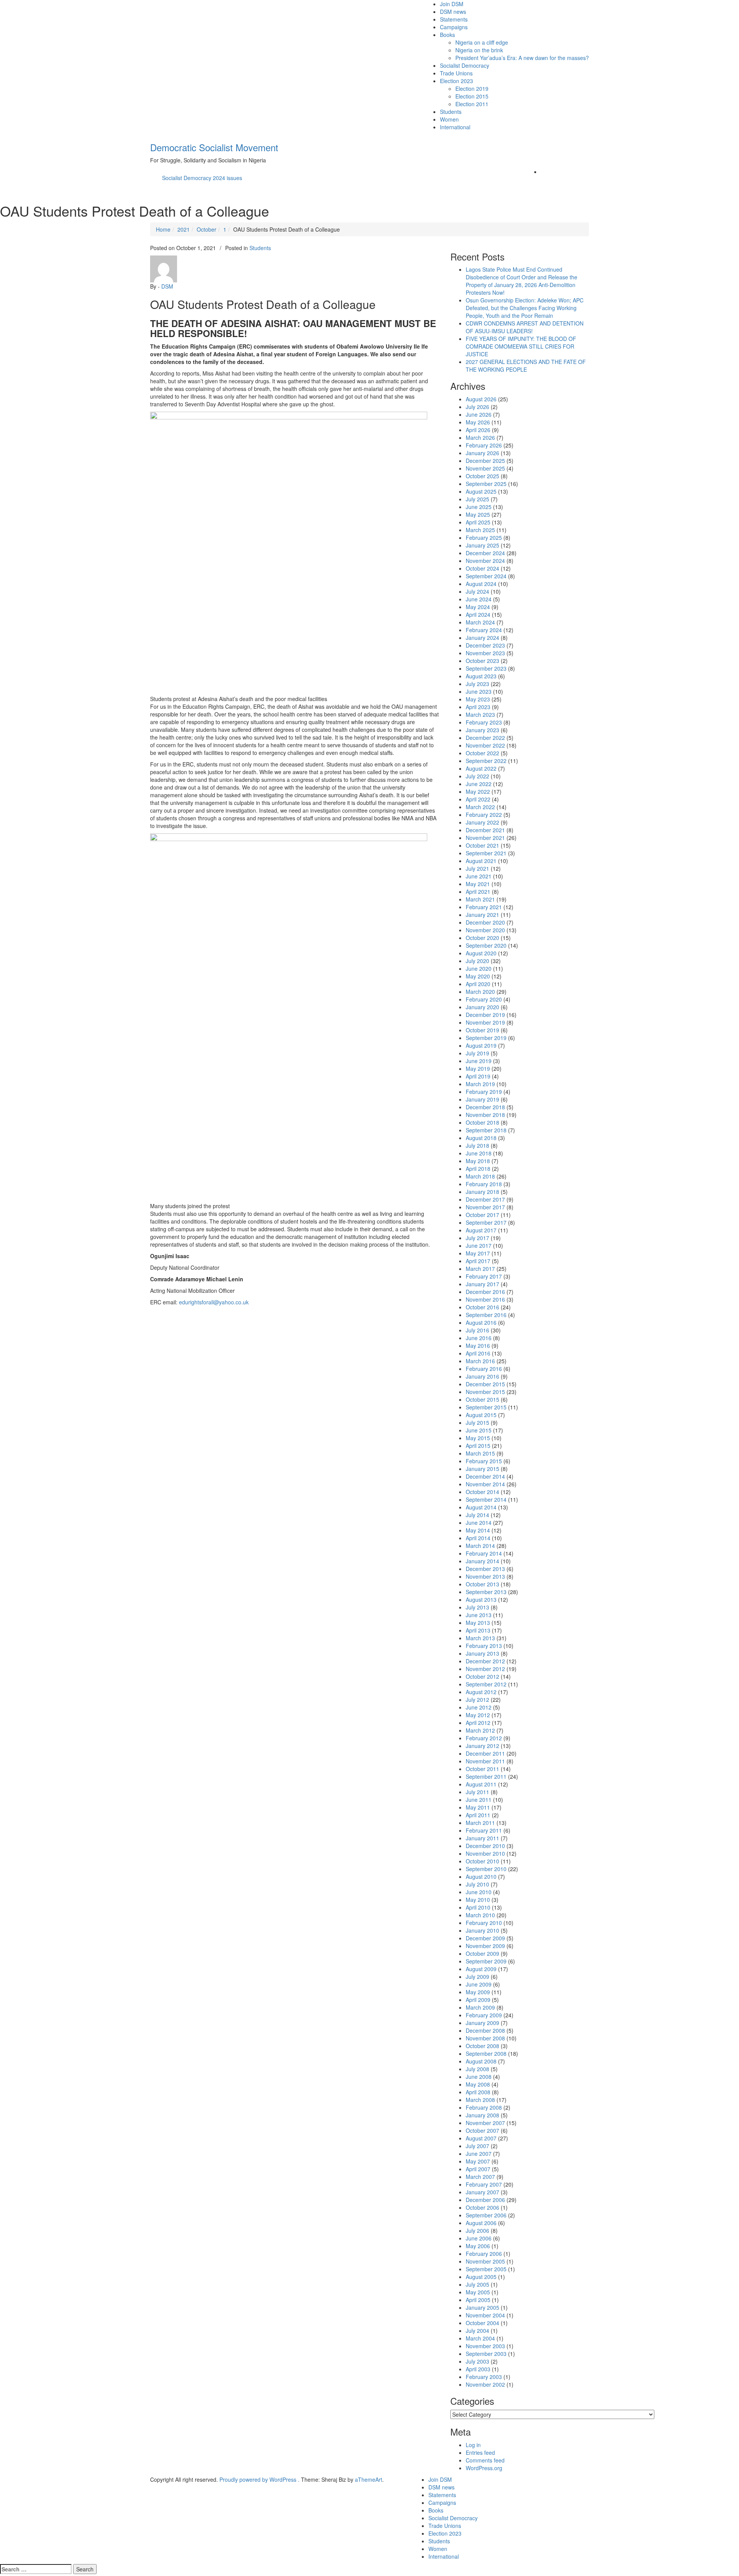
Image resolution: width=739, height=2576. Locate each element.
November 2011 (485, 1761)
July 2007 (477, 2146)
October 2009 (482, 1953)
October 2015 (482, 1399)
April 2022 (478, 799)
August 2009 (481, 1969)
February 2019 (484, 1092)
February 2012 (484, 1738)
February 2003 (484, 2377)
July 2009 (477, 1977)
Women (449, 119)
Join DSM (452, 4)
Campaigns (454, 27)
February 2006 (484, 2254)
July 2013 (477, 1607)
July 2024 (477, 591)
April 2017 (478, 1261)
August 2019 (481, 1045)
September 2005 (486, 2269)
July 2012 (477, 1700)
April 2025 (478, 522)
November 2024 (485, 561)
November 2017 (485, 1207)
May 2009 (478, 1992)
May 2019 (478, 1068)
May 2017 (478, 1253)
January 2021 (482, 915)
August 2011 (481, 1784)
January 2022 (482, 822)
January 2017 (482, 1284)
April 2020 (478, 984)
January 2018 (482, 1192)
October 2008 (482, 2046)
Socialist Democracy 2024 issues (202, 178)
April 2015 (478, 1446)
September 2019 (486, 1038)
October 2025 (482, 476)
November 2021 (485, 838)
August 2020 (481, 953)
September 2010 (486, 1869)
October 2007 (482, 2130)
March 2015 (480, 1453)
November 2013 (485, 1576)
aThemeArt (369, 2479)
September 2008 (486, 2053)
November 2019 (485, 1022)
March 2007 (480, 2177)
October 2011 (482, 1769)
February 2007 (484, 2184)
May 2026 (478, 422)
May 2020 (478, 976)
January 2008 (482, 2115)
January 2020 (482, 1007)
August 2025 (481, 491)
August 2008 (481, 2061)
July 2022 (477, 776)
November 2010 (485, 1853)
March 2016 (480, 1361)
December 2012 (485, 1661)
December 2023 (485, 645)
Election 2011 (472, 104)
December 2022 (485, 738)
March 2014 (480, 1546)
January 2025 (482, 545)
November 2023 (485, 653)
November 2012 (485, 1669)
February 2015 (484, 1461)
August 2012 (481, 1692)
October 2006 (482, 2207)
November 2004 (485, 2315)
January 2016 (482, 1376)
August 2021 (481, 861)
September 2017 (486, 1222)
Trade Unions (456, 73)
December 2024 (485, 553)
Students (451, 112)
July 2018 (477, 1145)
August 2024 (481, 584)
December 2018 (485, 1107)
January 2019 (482, 1099)
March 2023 (480, 715)
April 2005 (478, 2300)
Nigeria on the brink (479, 50)
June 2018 (479, 1153)
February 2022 (484, 815)
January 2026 (482, 453)
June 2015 (479, 1430)
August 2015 (481, 1415)
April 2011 (478, 1815)
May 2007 (478, 2161)
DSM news (453, 12)
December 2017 (485, 1199)
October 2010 (482, 1861)
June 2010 (479, 1892)
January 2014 (482, 1561)
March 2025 (480, 530)
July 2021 (477, 868)
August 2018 (481, 1138)
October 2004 (482, 2323)
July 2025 (477, 499)
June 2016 (479, 1338)
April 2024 (478, 614)
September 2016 (486, 1315)
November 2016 (485, 1299)
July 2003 (477, 2361)
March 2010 (480, 1915)
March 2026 (480, 437)
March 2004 (480, 2338)
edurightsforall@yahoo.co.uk (214, 1302)
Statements (454, 19)
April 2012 (478, 1723)
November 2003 (485, 2346)
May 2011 (478, 1807)
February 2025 (484, 538)
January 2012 (482, 1746)
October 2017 (482, 1215)
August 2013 (481, 1599)
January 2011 (482, 1838)
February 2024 (484, 630)
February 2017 (484, 1276)
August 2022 (481, 768)
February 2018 (484, 1184)
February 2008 (484, 2107)
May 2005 (478, 2292)
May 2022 (478, 791)
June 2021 (479, 876)
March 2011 (480, 1823)
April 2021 (478, 891)
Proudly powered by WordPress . (259, 2479)
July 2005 (477, 2284)
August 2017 (481, 1230)
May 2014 (478, 1530)
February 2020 (484, 999)
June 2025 (479, 507)
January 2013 (482, 1653)
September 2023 (486, 668)
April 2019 (478, 1076)
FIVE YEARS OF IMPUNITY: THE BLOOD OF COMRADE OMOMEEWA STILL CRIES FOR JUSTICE (521, 346)
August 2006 (481, 2223)
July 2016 (477, 1330)
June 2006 (479, 2238)
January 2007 (482, 2192)
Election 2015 (472, 96)
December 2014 (485, 1476)
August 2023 (481, 676)
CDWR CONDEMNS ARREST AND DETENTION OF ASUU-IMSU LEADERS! (525, 327)
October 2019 (482, 1030)
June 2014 (479, 1523)
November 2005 (485, 2261)
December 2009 (485, 1938)
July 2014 (477, 1515)
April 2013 (478, 1630)
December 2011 (485, 1753)
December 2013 (485, 1569)
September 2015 (486, 1407)
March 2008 (480, 2100)
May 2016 (478, 1346)
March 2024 (480, 622)
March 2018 (480, 1176)
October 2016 (482, 1307)
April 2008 (478, 2092)
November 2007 (485, 2123)
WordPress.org (484, 2468)
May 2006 (478, 2246)
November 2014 (485, 1484)
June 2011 (479, 1800)
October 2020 (482, 938)
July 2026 (477, 407)
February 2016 (484, 1369)
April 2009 (478, 2000)
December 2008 (485, 2030)
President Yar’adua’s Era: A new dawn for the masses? (522, 58)
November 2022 (485, 745)
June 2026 (479, 414)
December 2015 (485, 1384)
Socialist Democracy (465, 65)
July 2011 (477, 1792)
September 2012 (486, 1684)
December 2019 (485, 1015)
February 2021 (484, 907)
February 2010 (484, 1923)
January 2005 (482, 2307)
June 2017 (479, 1245)
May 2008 (478, 2084)
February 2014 (484, 1553)
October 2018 (482, 1122)
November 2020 (485, 930)
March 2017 (480, 1269)
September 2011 (486, 1776)
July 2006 (477, 2230)
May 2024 (478, 607)
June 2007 (479, 2154)
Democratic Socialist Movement (214, 147)
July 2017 (477, 1238)
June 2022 (479, 784)
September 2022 (486, 761)
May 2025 (478, 514)
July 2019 (477, 1053)
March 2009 (480, 2007)
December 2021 (485, 830)
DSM (167, 286)
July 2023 (477, 684)
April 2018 (478, 1169)
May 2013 (478, 1623)
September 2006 (486, 2215)
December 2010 (485, 1846)
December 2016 (485, 1292)
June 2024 (479, 599)
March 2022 (480, 807)
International (455, 127)
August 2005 (481, 2277)
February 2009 (484, 2015)
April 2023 (478, 707)
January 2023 (482, 730)
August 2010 (481, 1876)
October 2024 (482, 568)
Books (447, 35)
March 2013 (480, 1638)
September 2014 (486, 1499)
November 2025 (485, 468)
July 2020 (477, 961)
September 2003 (486, 2354)
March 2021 (480, 899)
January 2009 (482, 2023)
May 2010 (478, 1900)
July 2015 (477, 1422)
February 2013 (484, 1646)
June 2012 (479, 1707)
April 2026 (478, 430)
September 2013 (486, 1592)
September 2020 (486, 945)
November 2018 (485, 1115)
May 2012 (478, 1715)
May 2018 (478, 1161)
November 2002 (485, 2384)
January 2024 (482, 638)
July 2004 (477, 2331)
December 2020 (485, 922)
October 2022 (482, 753)
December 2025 (485, 461)
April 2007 (478, 2169)
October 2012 (482, 1676)
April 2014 (478, 1538)
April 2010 (478, 1907)
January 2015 (482, 1469)
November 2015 (485, 1392)
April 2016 (478, 1353)
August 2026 (481, 399)
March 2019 (480, 1084)
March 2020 (480, 992)
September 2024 (486, 576)
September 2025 (486, 484)
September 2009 (486, 1961)
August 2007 (481, 2138)
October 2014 (482, 1492)
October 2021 (482, 845)
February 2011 (484, 1830)
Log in (473, 2445)
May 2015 (478, 1438)
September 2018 (486, 1130)
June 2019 (479, 1061)
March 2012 (480, 1730)
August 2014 (481, 1507)
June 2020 (479, 968)
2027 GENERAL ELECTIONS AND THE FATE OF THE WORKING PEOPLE (526, 366)
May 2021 (478, 884)
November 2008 (485, 2038)
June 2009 (479, 1984)
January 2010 (482, 1930)
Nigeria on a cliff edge (482, 42)
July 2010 (477, 1884)
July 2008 (477, 2069)
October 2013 (482, 1584)
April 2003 (478, 2369)
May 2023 (478, 699)
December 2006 (485, 2200)
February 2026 (484, 445)
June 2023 (479, 691)
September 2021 (486, 853)
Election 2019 (472, 88)
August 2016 (481, 1322)
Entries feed (480, 2452)
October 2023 (482, 661)
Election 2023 (456, 81)
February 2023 (484, 722)
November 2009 (485, 1946)
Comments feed (485, 2460)
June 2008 (479, 2077)
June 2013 (479, 1615)
